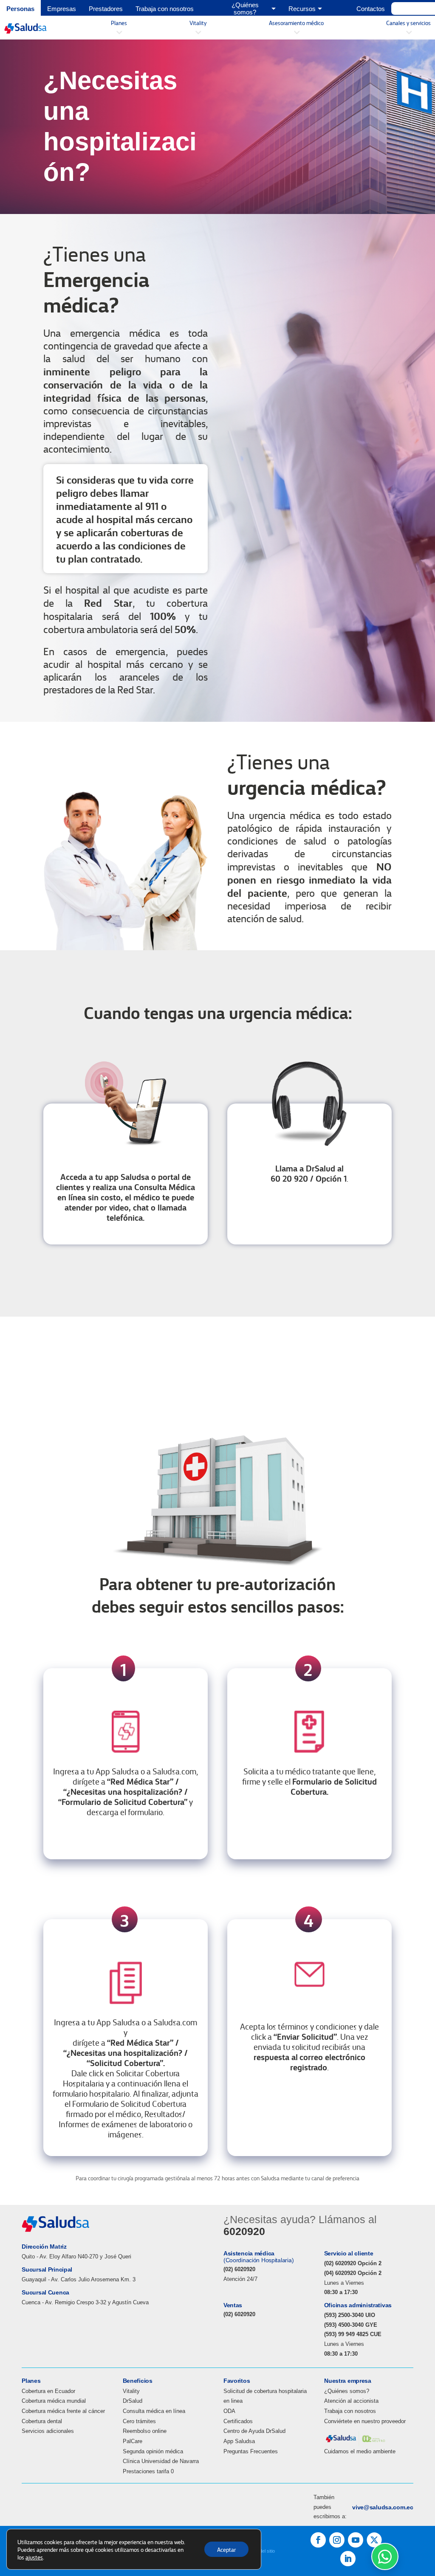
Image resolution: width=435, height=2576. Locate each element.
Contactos (371, 9)
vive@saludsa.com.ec (383, 2507)
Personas (20, 9)
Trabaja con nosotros (165, 9)
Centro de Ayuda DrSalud (254, 2431)
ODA (229, 2411)
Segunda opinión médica (153, 2451)
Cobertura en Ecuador (48, 2391)
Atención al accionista (351, 2401)
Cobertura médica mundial (54, 2401)
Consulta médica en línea (154, 2411)
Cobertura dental (42, 2421)
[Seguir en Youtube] (356, 2540)
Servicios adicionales (48, 2431)
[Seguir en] (374, 2540)
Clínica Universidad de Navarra (161, 2461)
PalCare (133, 2441)
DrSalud (133, 2401)
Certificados (238, 2421)
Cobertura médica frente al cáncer (63, 2411)
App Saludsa (239, 2441)
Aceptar (226, 2549)
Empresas (62, 9)
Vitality (131, 2391)
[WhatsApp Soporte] (385, 2556)
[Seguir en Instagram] (337, 2540)
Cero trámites (139, 2421)
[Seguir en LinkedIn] (348, 2559)
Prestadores (106, 9)
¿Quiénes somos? (347, 2391)
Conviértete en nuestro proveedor (365, 2421)
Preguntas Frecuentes (251, 2451)
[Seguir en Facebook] (318, 2540)
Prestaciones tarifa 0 (148, 2471)
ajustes (34, 2557)
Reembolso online (145, 2431)
